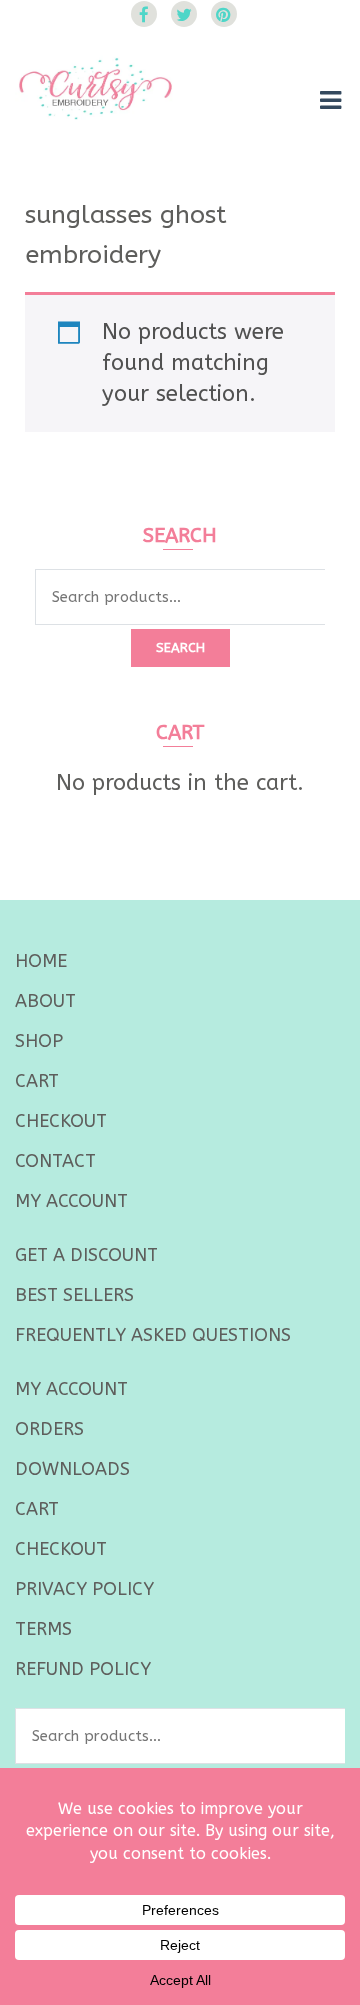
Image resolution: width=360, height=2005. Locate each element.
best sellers (74, 1295)
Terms (43, 1629)
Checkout (61, 1121)
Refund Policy (83, 1669)
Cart (37, 1081)
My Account (71, 1201)
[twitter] (184, 14)
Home (41, 961)
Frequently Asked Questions (153, 1335)
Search (180, 647)
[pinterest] (224, 14)
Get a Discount (86, 1255)
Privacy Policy (84, 1589)
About (45, 1001)
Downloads (72, 1469)
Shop (39, 1041)
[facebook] (144, 14)
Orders (49, 1429)
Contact (55, 1161)
